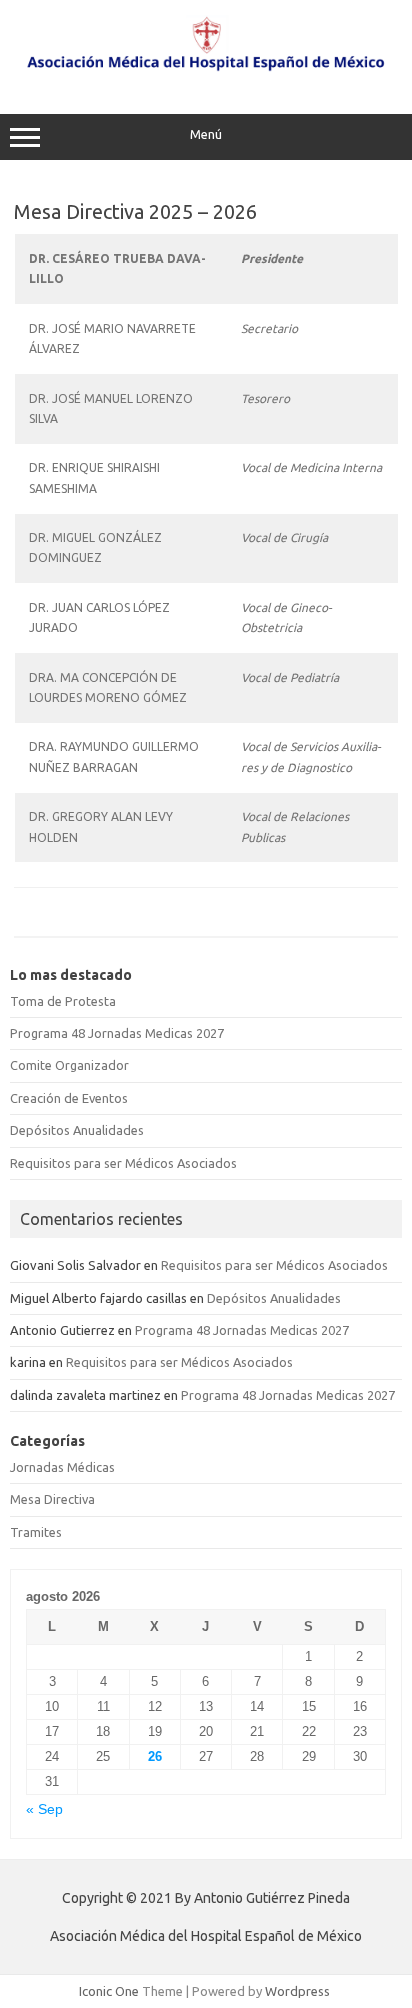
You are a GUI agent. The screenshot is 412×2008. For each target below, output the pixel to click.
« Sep (44, 1809)
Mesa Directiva (52, 1499)
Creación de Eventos (69, 1098)
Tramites (36, 1532)
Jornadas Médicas (62, 1467)
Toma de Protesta (63, 1001)
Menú (206, 134)
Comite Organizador (69, 1065)
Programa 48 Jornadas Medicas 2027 (117, 1033)
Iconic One (109, 1991)
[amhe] (206, 72)
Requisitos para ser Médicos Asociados (123, 1163)
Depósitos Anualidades (77, 1130)
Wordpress (297, 1991)
